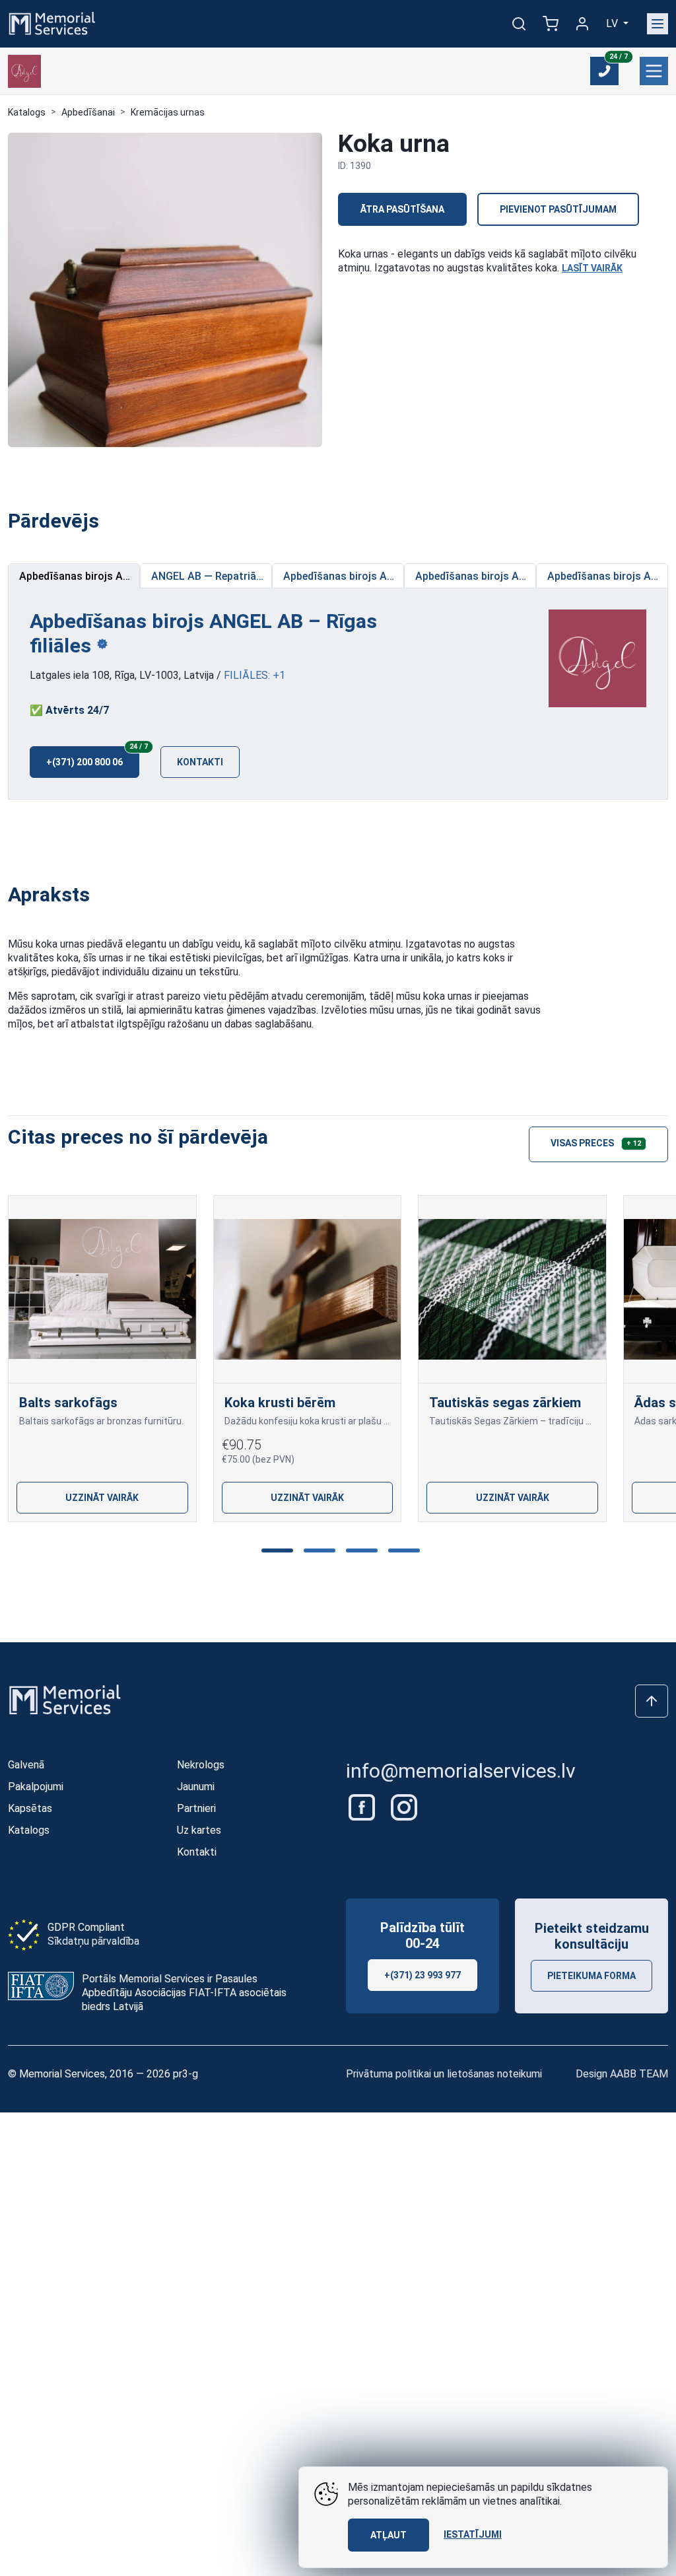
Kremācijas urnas (168, 112)
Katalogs (27, 112)
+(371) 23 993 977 (422, 1975)
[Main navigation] (658, 24)
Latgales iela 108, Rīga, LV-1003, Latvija (122, 675)
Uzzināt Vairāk (102, 1498)
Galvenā (26, 1765)
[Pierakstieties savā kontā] (582, 24)
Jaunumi (196, 1787)
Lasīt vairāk (592, 268)
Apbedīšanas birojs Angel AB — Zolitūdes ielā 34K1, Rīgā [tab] (476, 576)
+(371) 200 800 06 (93, 757)
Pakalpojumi (36, 1787)
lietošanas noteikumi (494, 2074)
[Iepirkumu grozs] (551, 24)
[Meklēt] (519, 24)
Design (622, 2074)
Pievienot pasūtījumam (558, 209)
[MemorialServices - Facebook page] (363, 1807)
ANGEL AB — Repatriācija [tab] (212, 576)
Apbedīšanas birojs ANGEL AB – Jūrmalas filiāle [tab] (344, 576)
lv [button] (613, 23)
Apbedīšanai (88, 112)
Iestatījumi (473, 2534)
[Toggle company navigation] (654, 71)
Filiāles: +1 (254, 675)
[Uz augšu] (652, 1701)
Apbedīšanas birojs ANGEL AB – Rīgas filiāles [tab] (80, 576)
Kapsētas (30, 1808)
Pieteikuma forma (591, 1976)
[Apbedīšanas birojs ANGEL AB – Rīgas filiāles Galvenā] (597, 657)
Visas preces (596, 1143)
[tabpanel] (338, 694)
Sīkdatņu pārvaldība (93, 1941)
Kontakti (200, 762)
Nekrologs (201, 1765)
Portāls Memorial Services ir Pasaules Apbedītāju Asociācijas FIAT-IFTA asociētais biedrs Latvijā (184, 1993)
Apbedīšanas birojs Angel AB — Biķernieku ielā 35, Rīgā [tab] (608, 576)
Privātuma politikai (389, 2074)
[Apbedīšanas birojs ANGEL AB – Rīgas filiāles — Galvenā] (24, 71)
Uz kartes (199, 1830)
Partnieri (196, 1808)
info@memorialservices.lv (461, 1771)
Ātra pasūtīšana (402, 209)
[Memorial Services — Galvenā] (52, 23)
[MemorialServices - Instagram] (404, 1807)
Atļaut (389, 2535)
